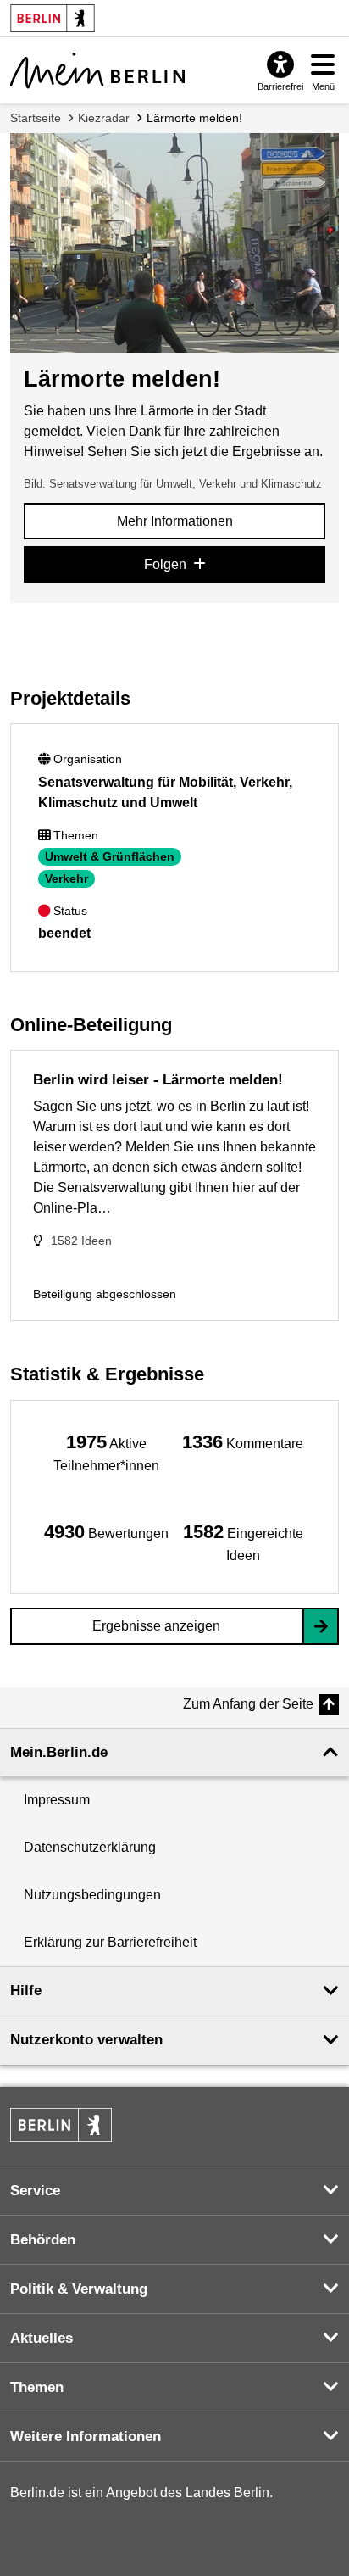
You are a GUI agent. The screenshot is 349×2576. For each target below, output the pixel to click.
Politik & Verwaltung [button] (79, 2289)
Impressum (57, 1800)
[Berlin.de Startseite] (61, 2125)
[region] (106, 1452)
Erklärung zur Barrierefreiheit (110, 1942)
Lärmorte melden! (194, 118)
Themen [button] (37, 2387)
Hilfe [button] (26, 1991)
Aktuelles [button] (42, 2338)
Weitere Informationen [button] (86, 2437)
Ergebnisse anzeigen (156, 1626)
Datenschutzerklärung (90, 1847)
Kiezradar (104, 118)
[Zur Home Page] (97, 70)
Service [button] (35, 2191)
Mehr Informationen (175, 521)
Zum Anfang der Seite (248, 1704)
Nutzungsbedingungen (92, 1895)
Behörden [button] (43, 2240)
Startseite (36, 118)
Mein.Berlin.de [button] (59, 1752)
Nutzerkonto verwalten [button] (86, 2040)
